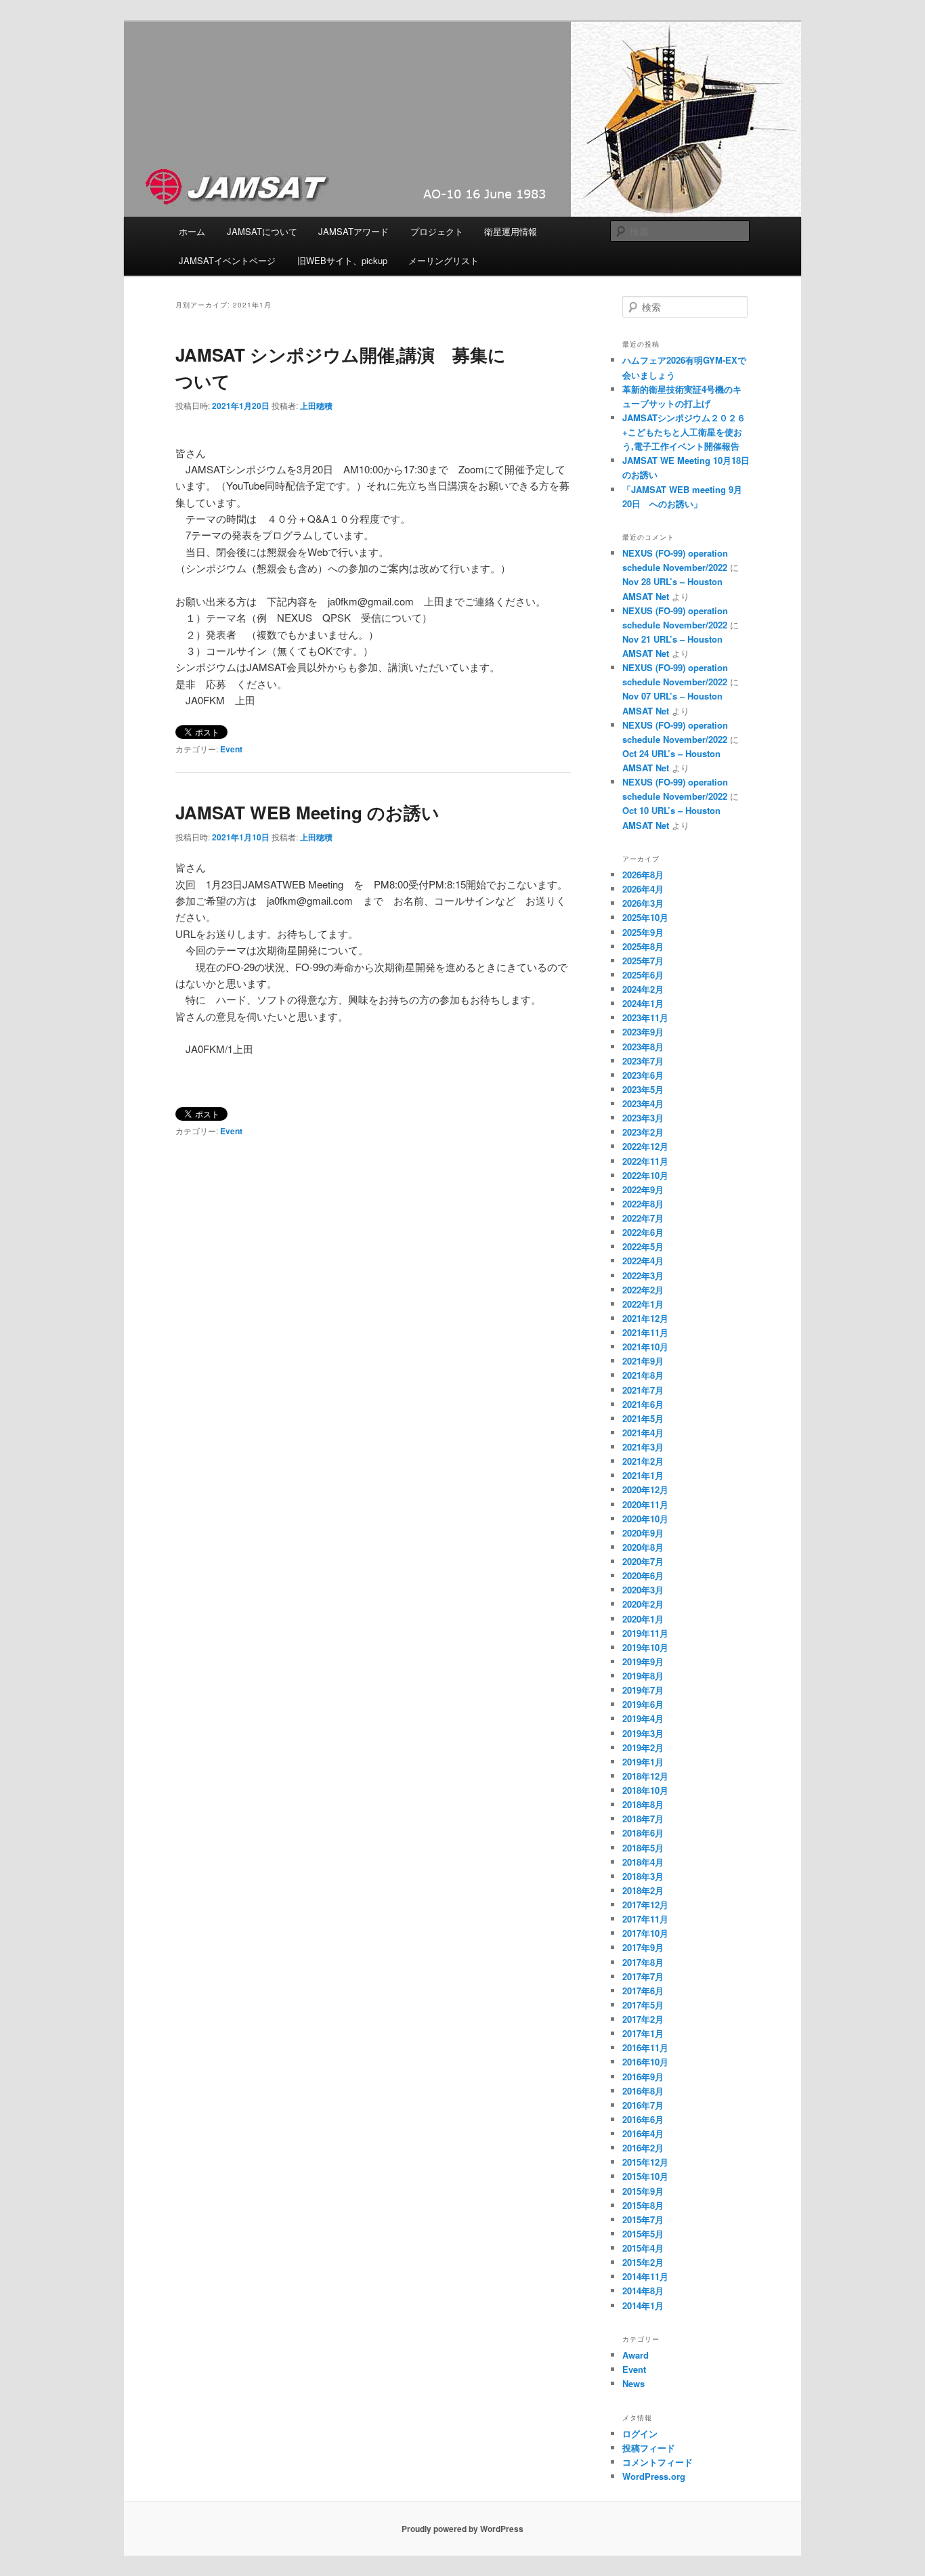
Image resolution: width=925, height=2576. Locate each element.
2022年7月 (643, 1218)
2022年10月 (645, 1175)
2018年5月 (643, 1848)
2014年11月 (645, 2276)
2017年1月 (643, 2033)
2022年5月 (643, 1246)
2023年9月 (643, 1032)
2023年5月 (643, 1089)
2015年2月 (643, 2262)
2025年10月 (645, 917)
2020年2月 (643, 1604)
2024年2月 (643, 989)
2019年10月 (645, 1647)
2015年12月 (645, 2162)
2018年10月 (645, 1790)
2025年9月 (643, 932)
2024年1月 (643, 1003)
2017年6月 (643, 1991)
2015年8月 (643, 2205)
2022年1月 (643, 1304)
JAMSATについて (262, 231)
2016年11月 (645, 2047)
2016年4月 (643, 2133)
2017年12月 (645, 1905)
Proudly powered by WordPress (462, 2529)
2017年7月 (643, 1976)
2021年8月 (643, 1375)
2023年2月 (643, 1132)
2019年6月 (643, 1704)
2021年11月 (645, 1332)
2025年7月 (643, 961)
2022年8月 (643, 1204)
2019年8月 (643, 1676)
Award (636, 2355)
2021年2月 (643, 1461)
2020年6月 (643, 1575)
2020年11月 (645, 1504)
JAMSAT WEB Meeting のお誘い (307, 812)
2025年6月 (643, 975)
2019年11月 (645, 1633)
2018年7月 (643, 1819)
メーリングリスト (444, 260)
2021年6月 (643, 1404)
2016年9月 (643, 2077)
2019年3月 (643, 1733)
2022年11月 (645, 1161)
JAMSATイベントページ (227, 260)
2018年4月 (643, 1862)
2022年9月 (643, 1189)
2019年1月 (643, 1762)
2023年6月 (643, 1075)
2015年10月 (645, 2176)
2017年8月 (643, 1962)
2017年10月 (645, 1933)
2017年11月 (645, 1919)
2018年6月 (643, 1833)
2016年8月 (643, 2091)
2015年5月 (643, 2234)
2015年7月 (643, 2219)
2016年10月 (645, 2062)
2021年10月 (645, 1347)
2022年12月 (645, 1146)
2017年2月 (643, 2019)
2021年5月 (643, 1418)
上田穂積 (316, 406)
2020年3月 (643, 1590)
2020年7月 (643, 1561)
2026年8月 (643, 875)
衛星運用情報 (511, 231)
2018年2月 (643, 1890)
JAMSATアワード (353, 231)
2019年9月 (643, 1661)
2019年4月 (643, 1718)
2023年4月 (643, 1103)
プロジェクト (437, 231)
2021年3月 (643, 1447)
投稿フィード (649, 2448)
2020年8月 (643, 1547)
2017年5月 (643, 2005)
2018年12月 (645, 1776)
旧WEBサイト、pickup (342, 260)
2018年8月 (643, 1804)
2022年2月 (643, 1290)
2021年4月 (643, 1433)
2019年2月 (643, 1747)
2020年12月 (645, 1489)
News (633, 2383)
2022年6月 (643, 1232)
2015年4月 (643, 2248)
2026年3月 (643, 903)
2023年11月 (645, 1017)
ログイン (640, 2433)
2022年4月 (643, 1261)
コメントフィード (658, 2462)
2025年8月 (643, 946)
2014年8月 (643, 2291)
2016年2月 (643, 2148)
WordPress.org (654, 2476)
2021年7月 (643, 1390)
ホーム (192, 231)
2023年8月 (643, 1047)
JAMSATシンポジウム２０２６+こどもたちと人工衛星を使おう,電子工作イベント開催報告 (690, 432)
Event (231, 749)
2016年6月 (643, 2119)
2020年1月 (643, 1619)
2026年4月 (643, 889)
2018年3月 (643, 1876)
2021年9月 (643, 1361)
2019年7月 (643, 1690)
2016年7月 (643, 2105)
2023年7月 (643, 1061)
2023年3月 (643, 1118)
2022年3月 (643, 1275)
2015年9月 (643, 2191)
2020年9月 (643, 1533)
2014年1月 (643, 2305)
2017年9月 (643, 1947)
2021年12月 (645, 1318)
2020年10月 (645, 1519)
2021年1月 (643, 1475)
